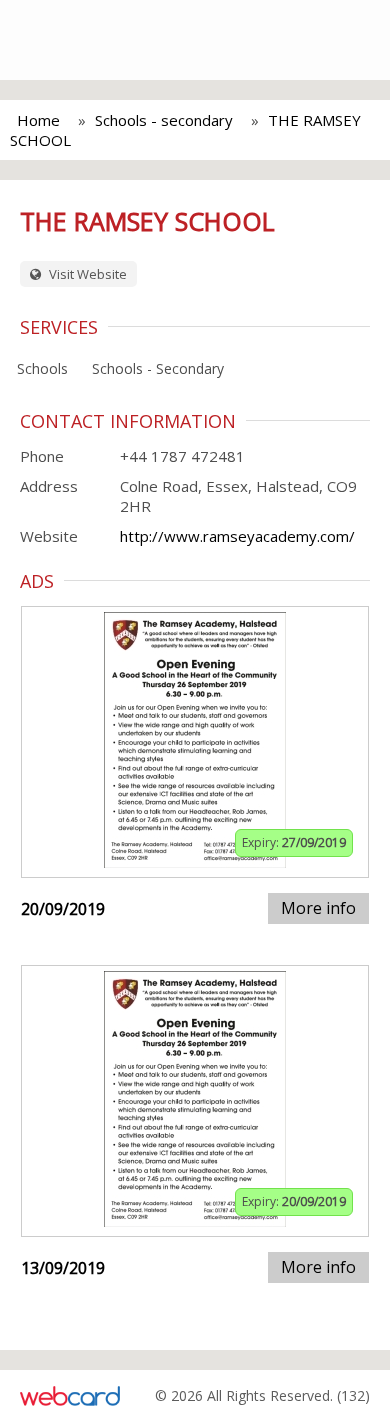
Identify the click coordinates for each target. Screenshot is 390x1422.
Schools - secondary (164, 120)
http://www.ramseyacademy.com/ (237, 536)
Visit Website (86, 274)
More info (318, 908)
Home (38, 120)
